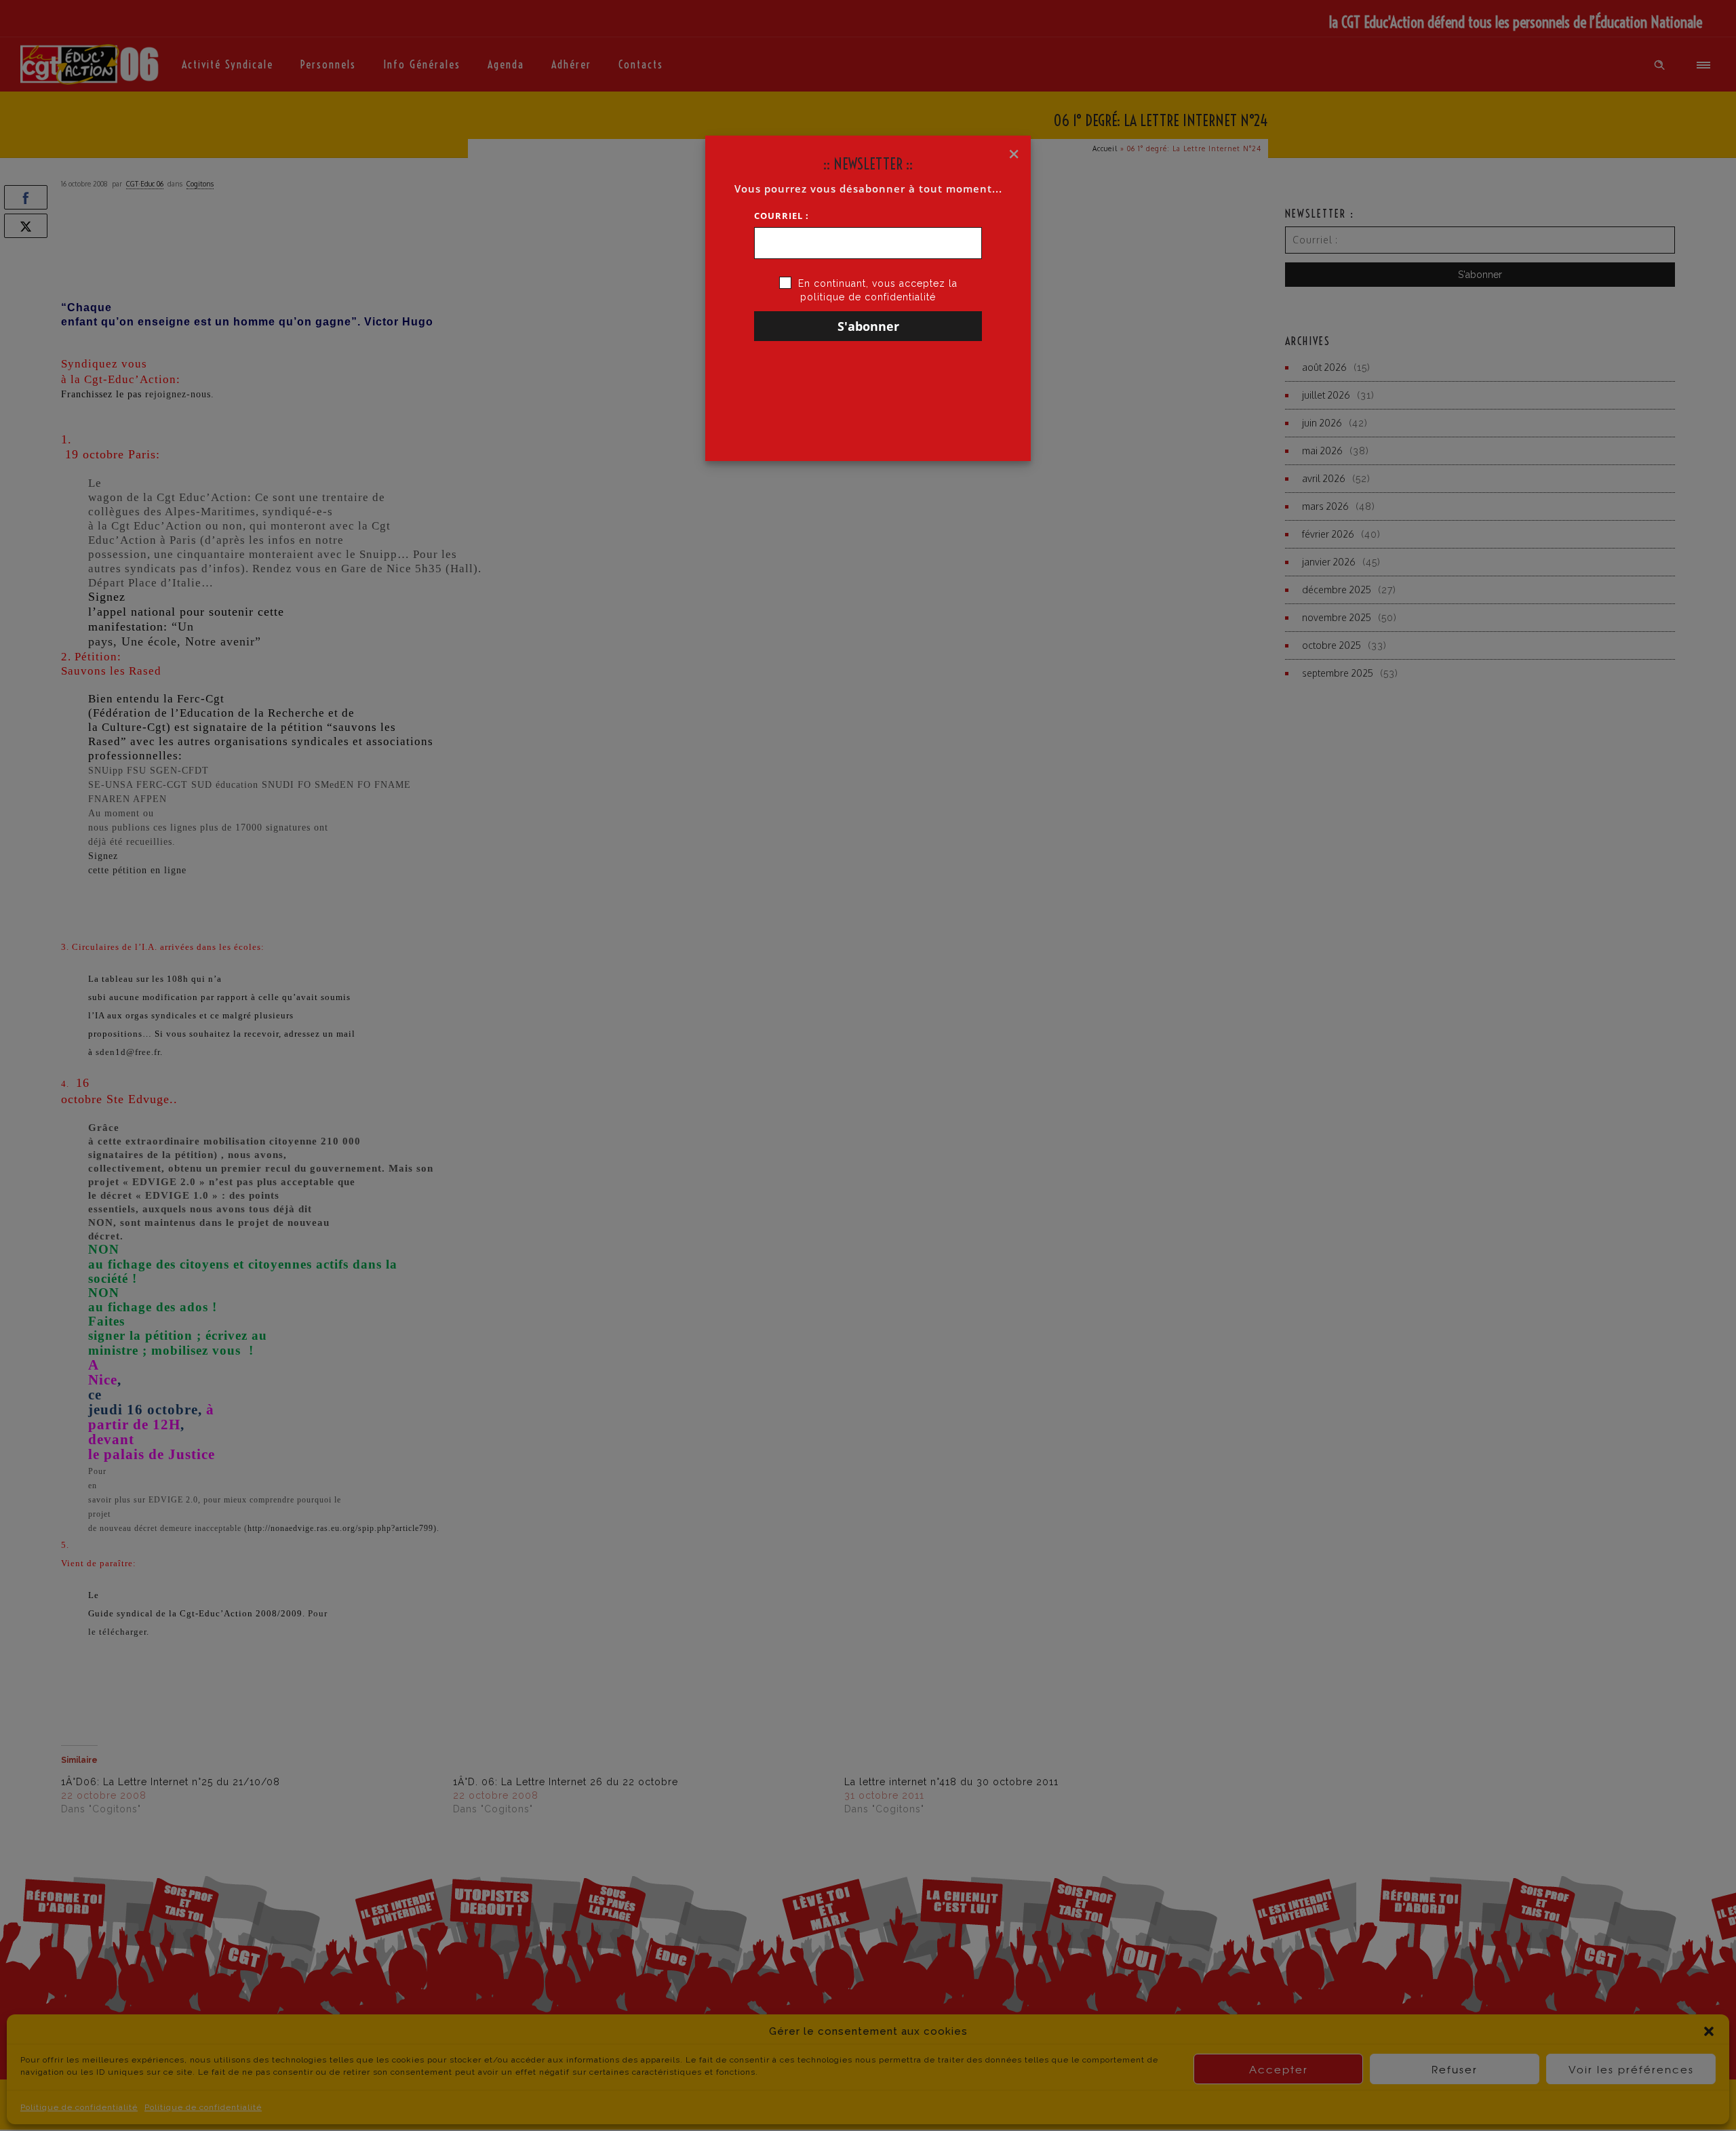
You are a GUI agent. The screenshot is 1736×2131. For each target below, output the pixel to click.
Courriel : (782, 216)
